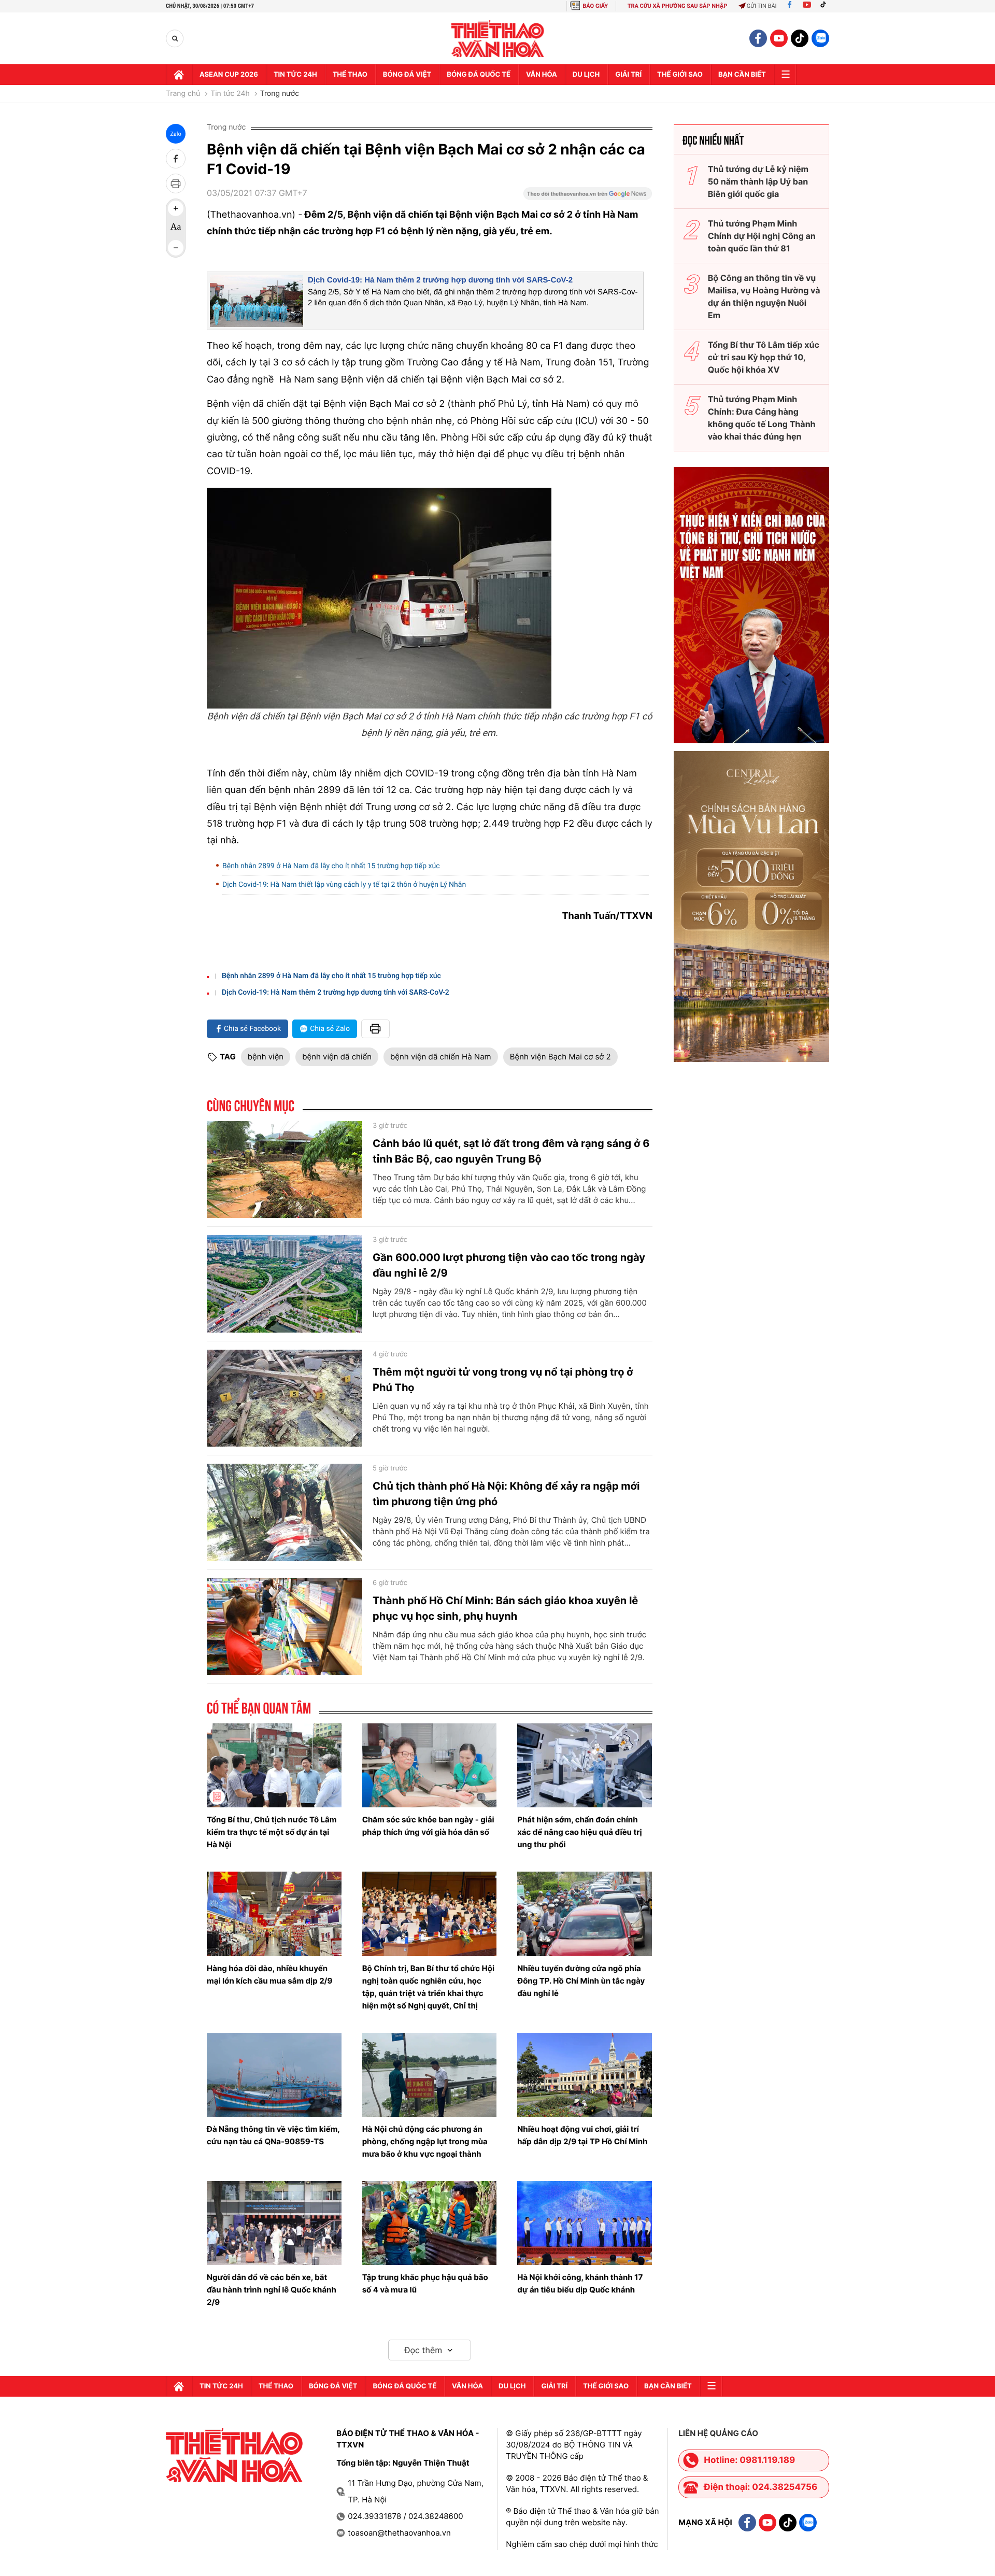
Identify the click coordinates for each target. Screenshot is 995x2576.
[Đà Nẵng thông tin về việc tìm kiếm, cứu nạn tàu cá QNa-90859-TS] (274, 2075)
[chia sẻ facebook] (176, 159)
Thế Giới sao (680, 75)
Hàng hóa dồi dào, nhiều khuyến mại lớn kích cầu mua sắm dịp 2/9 (269, 1975)
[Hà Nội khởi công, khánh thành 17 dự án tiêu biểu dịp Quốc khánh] (585, 2223)
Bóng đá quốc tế (479, 75)
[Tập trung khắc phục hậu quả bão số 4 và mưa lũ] (430, 2223)
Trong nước (280, 94)
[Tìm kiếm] (175, 39)
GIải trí (628, 75)
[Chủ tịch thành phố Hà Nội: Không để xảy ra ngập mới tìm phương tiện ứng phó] (285, 1512)
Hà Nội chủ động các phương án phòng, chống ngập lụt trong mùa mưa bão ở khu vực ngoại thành (425, 2141)
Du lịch (586, 75)
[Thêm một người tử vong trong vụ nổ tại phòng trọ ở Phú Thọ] (285, 1398)
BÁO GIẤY (595, 6)
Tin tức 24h (295, 75)
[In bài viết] (176, 183)
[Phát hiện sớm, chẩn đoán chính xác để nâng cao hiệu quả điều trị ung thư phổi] (585, 1765)
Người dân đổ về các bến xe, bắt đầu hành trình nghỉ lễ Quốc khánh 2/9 (272, 2290)
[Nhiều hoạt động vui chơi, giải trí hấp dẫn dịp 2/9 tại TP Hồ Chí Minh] (585, 2075)
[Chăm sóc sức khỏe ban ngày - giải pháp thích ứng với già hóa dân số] (430, 1765)
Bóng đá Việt (407, 75)
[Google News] (588, 197)
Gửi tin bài (762, 6)
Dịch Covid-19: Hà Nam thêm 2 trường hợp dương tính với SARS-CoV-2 (440, 280)
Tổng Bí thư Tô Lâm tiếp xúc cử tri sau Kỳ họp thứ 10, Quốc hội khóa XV (764, 357)
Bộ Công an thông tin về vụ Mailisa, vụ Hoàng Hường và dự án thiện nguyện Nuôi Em (764, 296)
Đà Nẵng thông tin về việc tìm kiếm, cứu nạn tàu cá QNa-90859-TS (273, 2135)
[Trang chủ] (179, 75)
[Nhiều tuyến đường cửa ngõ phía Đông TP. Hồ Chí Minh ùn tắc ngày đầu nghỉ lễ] (585, 1914)
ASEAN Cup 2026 (229, 75)
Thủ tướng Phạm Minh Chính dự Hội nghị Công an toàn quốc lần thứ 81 (762, 236)
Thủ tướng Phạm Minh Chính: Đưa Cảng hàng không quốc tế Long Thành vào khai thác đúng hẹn (762, 418)
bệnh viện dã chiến (337, 1057)
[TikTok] (826, 6)
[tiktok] (800, 38)
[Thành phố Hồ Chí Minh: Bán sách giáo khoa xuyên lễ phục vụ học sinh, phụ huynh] (285, 1627)
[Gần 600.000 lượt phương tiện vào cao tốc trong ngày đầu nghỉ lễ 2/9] (285, 1284)
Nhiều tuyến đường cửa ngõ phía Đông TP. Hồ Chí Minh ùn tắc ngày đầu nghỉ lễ (581, 1981)
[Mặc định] (176, 228)
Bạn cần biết (742, 75)
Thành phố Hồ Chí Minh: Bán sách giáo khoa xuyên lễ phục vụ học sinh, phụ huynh (505, 1608)
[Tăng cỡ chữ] (176, 208)
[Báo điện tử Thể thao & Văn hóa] (498, 39)
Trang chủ (183, 94)
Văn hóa (542, 75)
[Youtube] (807, 6)
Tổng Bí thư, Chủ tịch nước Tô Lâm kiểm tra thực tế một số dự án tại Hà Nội (272, 1832)
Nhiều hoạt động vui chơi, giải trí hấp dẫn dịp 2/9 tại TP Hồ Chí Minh (582, 2135)
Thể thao (350, 75)
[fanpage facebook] (758, 38)
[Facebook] (790, 6)
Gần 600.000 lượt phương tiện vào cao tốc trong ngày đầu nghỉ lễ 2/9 (509, 1265)
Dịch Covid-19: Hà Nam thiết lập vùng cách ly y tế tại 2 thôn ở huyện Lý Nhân (344, 885)
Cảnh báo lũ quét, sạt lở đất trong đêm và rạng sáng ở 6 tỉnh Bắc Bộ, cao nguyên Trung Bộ (511, 1151)
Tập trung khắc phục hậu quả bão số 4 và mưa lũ (425, 2283)
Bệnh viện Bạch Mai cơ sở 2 (560, 1057)
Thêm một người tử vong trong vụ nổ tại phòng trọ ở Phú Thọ (503, 1380)
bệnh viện (266, 1057)
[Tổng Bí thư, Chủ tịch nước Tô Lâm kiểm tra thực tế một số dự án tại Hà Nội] (274, 1765)
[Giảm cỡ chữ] (176, 248)
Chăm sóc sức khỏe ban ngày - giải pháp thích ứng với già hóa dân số (428, 1826)
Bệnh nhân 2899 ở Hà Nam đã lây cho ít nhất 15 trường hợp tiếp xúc (331, 866)
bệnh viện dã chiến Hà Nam (441, 1057)
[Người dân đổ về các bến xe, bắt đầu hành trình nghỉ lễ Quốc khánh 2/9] (274, 2223)
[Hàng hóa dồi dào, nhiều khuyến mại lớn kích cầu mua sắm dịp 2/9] (274, 1914)
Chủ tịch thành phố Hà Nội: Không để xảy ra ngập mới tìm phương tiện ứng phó (506, 1494)
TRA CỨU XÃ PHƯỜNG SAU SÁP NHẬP (678, 6)
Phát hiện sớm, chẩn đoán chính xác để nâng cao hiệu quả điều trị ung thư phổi (579, 1832)
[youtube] (779, 38)
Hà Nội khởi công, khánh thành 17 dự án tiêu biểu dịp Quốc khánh (580, 2283)
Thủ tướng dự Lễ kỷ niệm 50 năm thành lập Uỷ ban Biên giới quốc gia (758, 181)
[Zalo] (820, 38)
